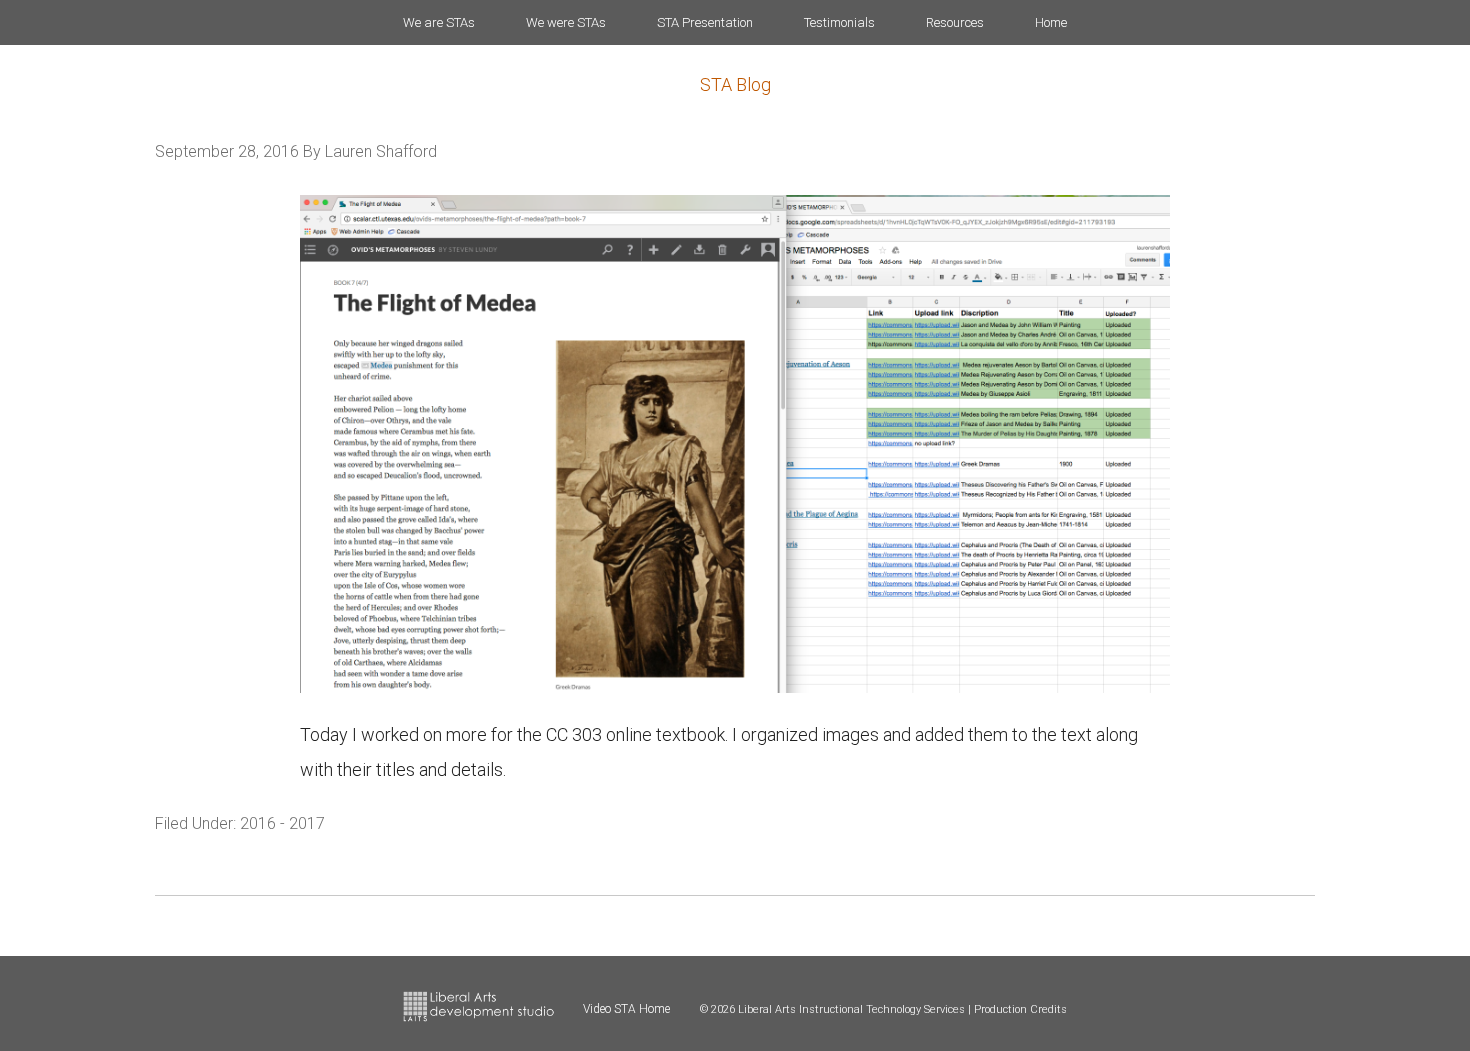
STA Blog (735, 84)
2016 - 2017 (282, 823)
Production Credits (1020, 1009)
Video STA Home (626, 1009)
